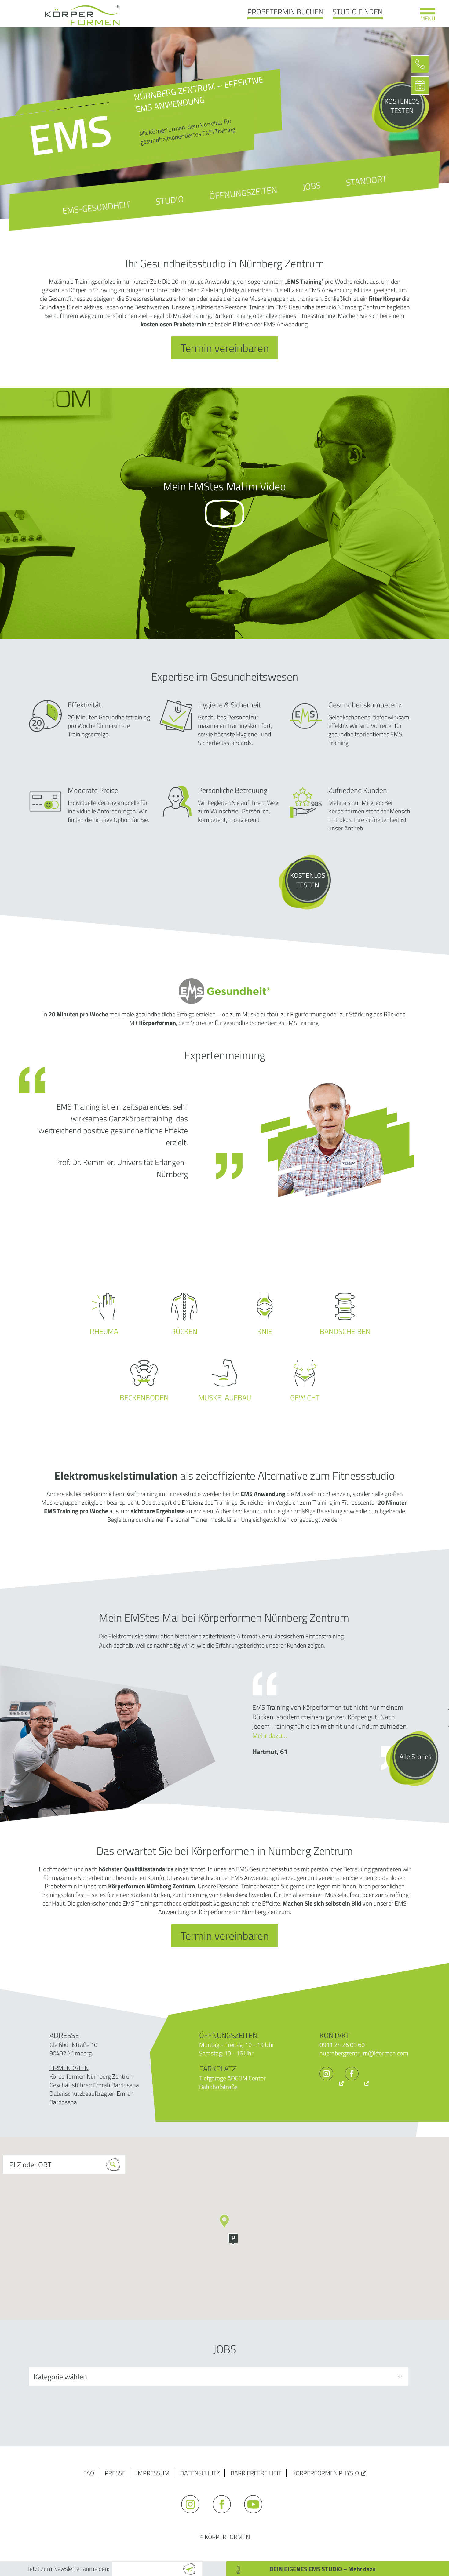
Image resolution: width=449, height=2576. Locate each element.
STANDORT (366, 180)
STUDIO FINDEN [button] (358, 12)
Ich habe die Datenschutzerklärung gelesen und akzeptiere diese (207, 2552)
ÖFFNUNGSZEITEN (243, 193)
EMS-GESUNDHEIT (96, 207)
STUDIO (170, 200)
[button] (233, 2239)
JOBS (311, 186)
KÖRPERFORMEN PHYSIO (326, 2473)
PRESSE (115, 2473)
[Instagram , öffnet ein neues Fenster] (332, 2083)
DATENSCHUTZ (200, 2473)
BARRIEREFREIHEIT (256, 2473)
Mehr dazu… (270, 1735)
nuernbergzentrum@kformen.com (364, 2053)
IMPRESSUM (153, 2473)
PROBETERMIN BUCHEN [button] (285, 12)
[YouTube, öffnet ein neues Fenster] (256, 2516)
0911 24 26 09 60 (342, 2045)
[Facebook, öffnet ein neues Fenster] (357, 2083)
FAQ (89, 2473)
